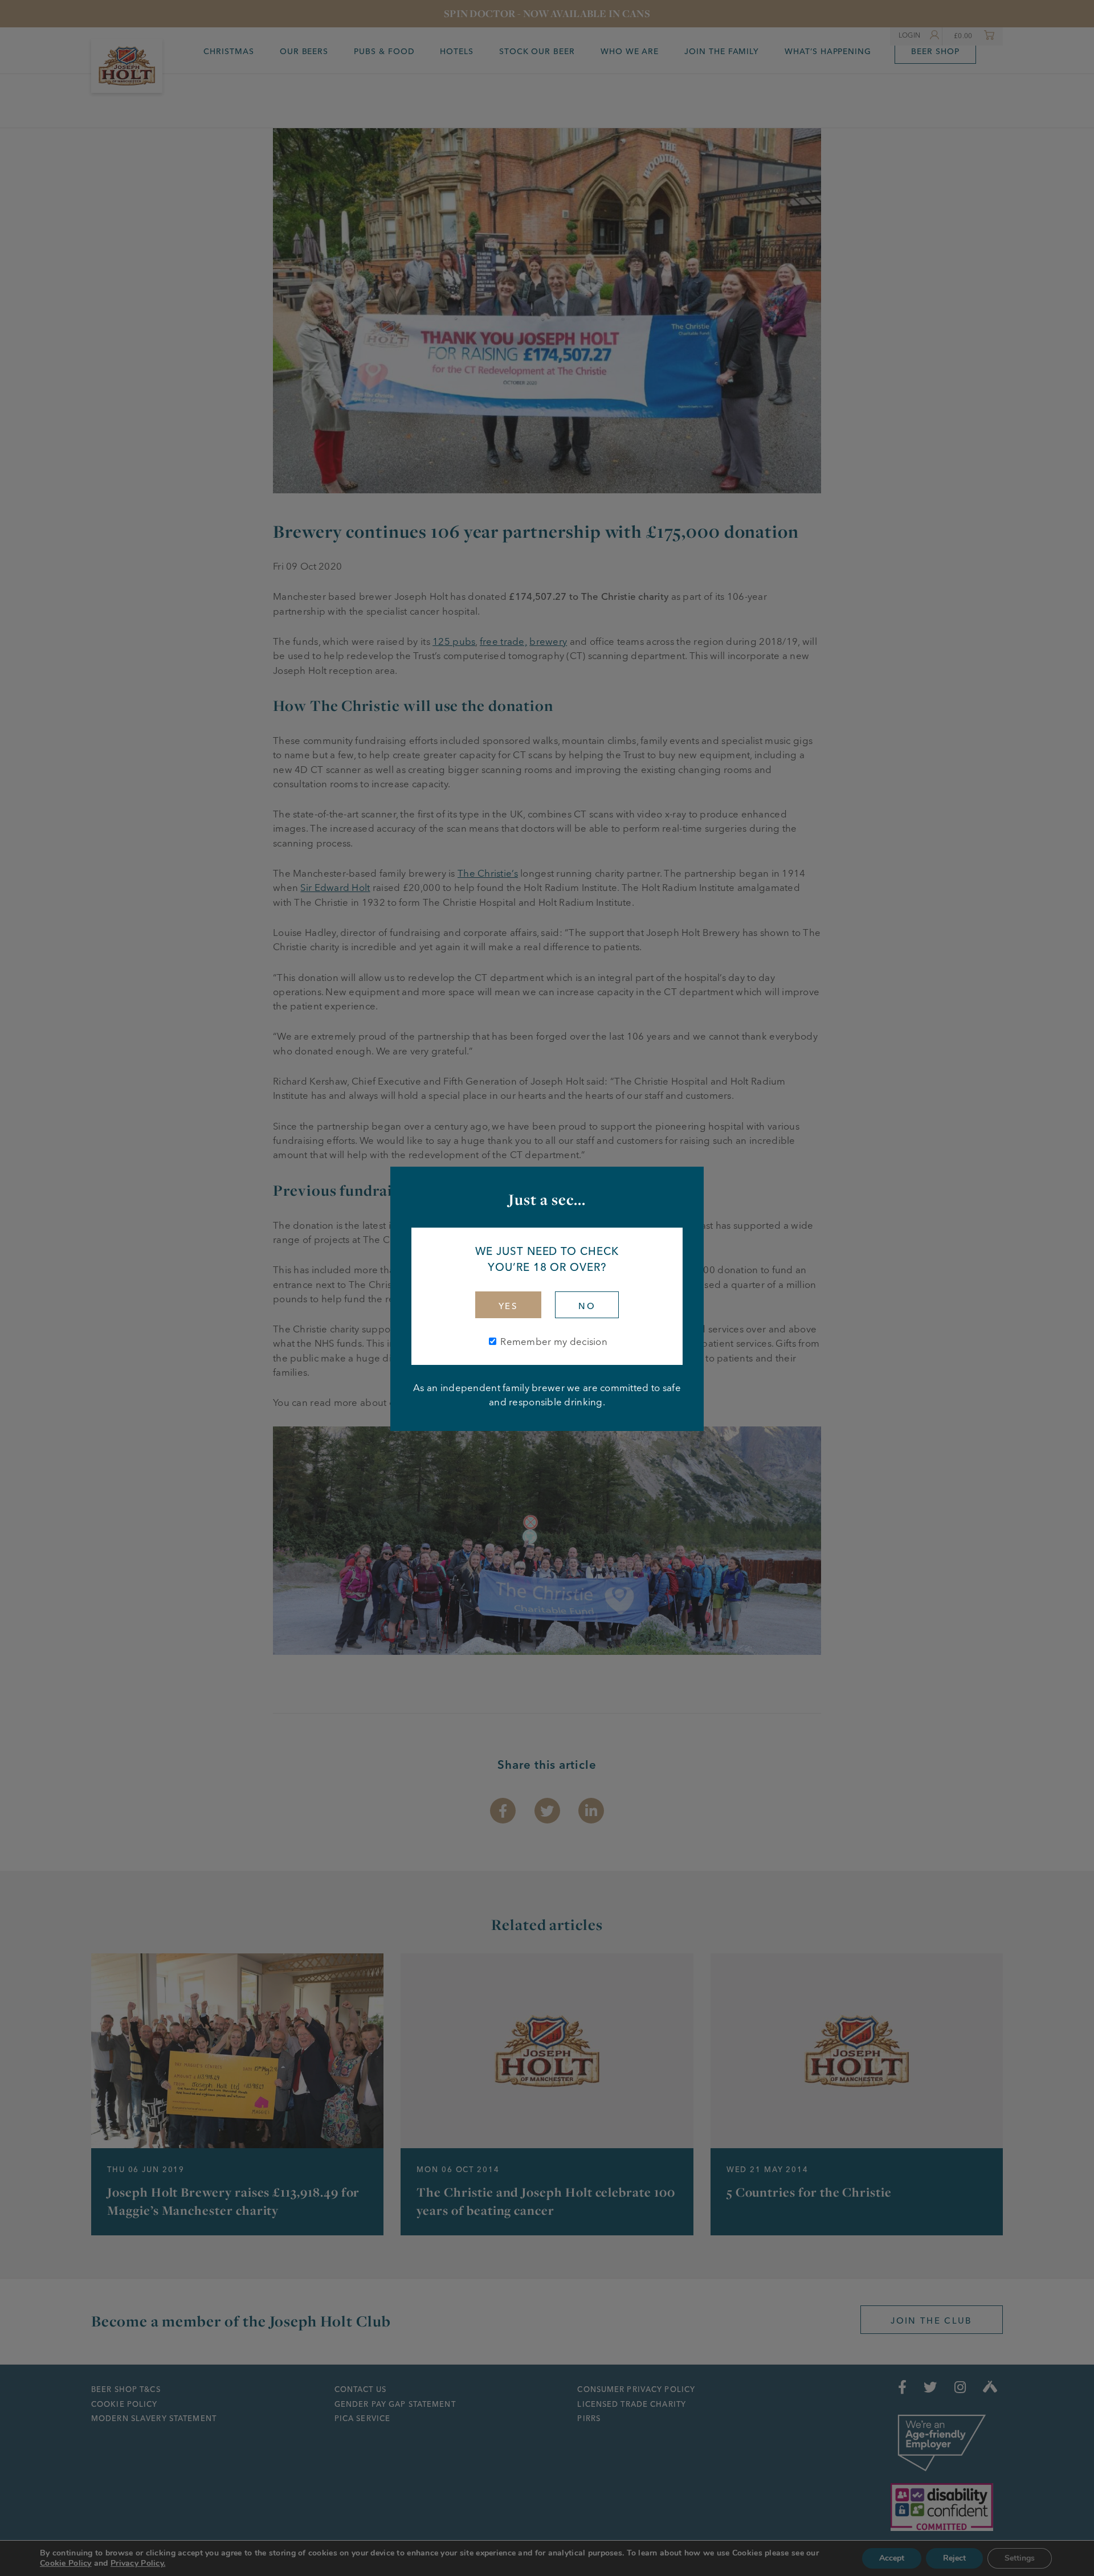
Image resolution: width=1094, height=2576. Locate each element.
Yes (508, 1306)
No (587, 1306)
